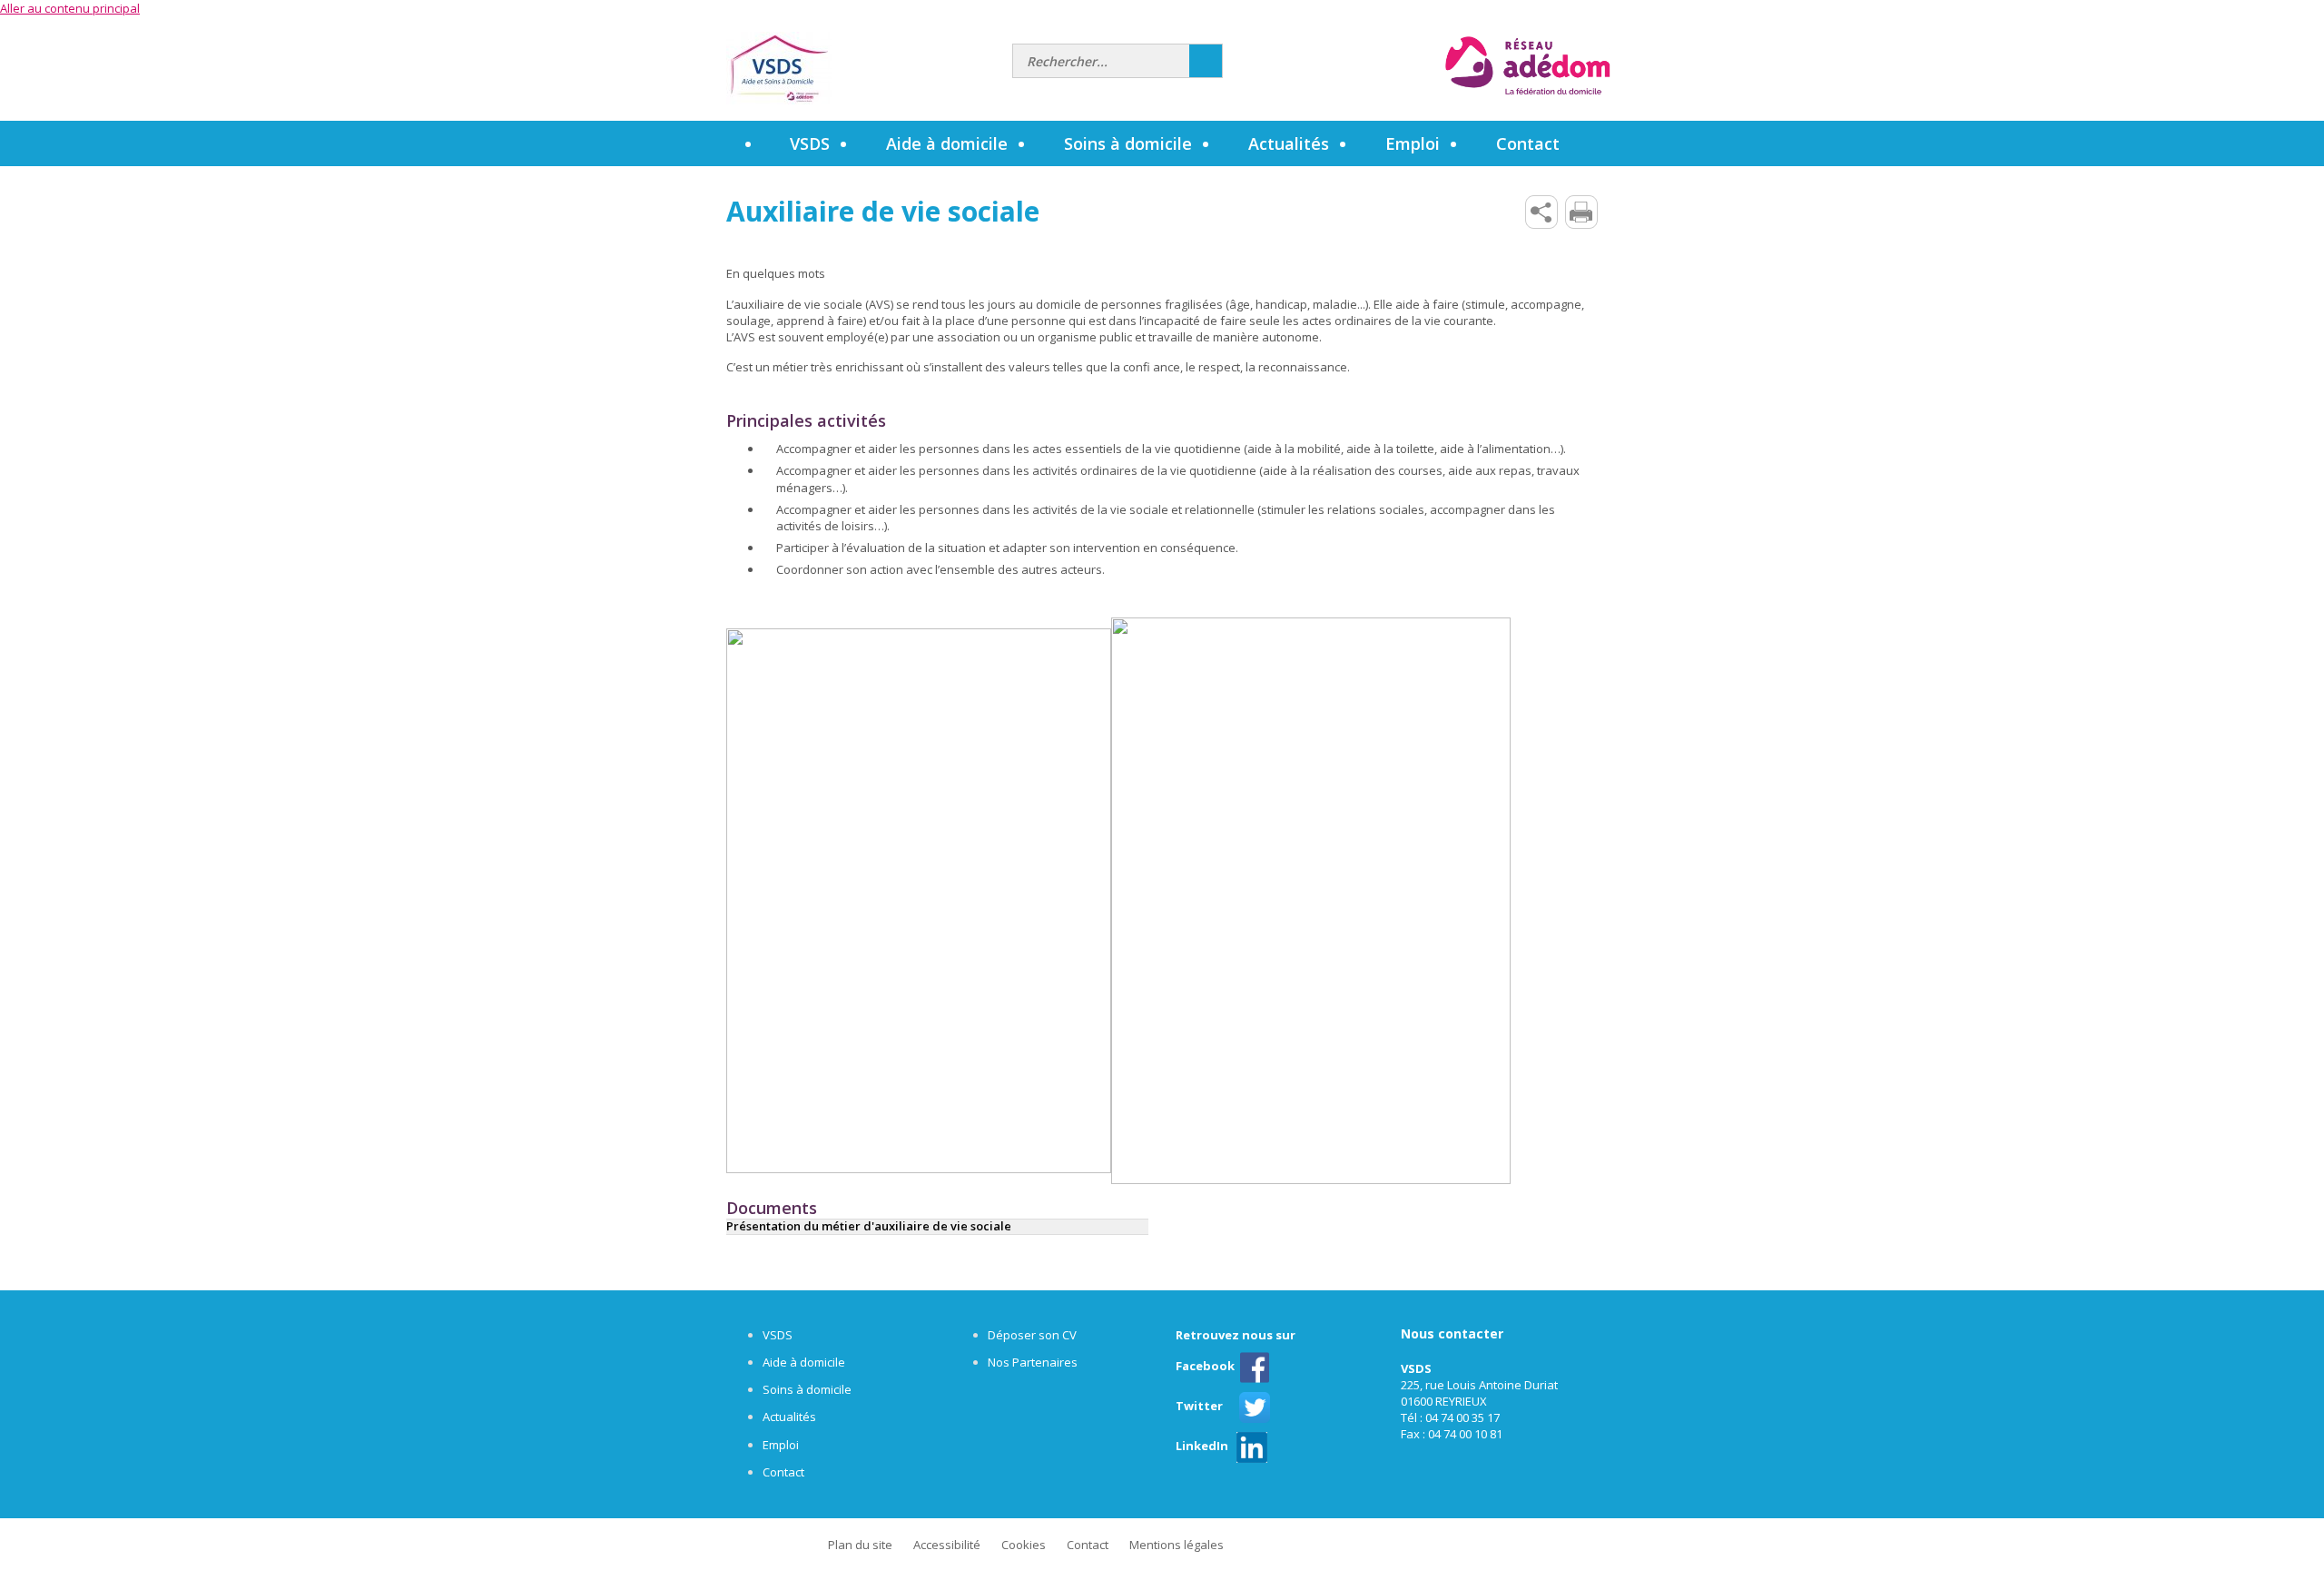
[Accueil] (862, 68)
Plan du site (860, 1545)
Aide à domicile (804, 1362)
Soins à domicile (807, 1389)
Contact (783, 1472)
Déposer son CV (1032, 1335)
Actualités (1289, 143)
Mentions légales (1177, 1545)
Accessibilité (947, 1545)
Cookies (1024, 1545)
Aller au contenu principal (70, 8)
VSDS (778, 1335)
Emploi (781, 1445)
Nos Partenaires (1033, 1362)
